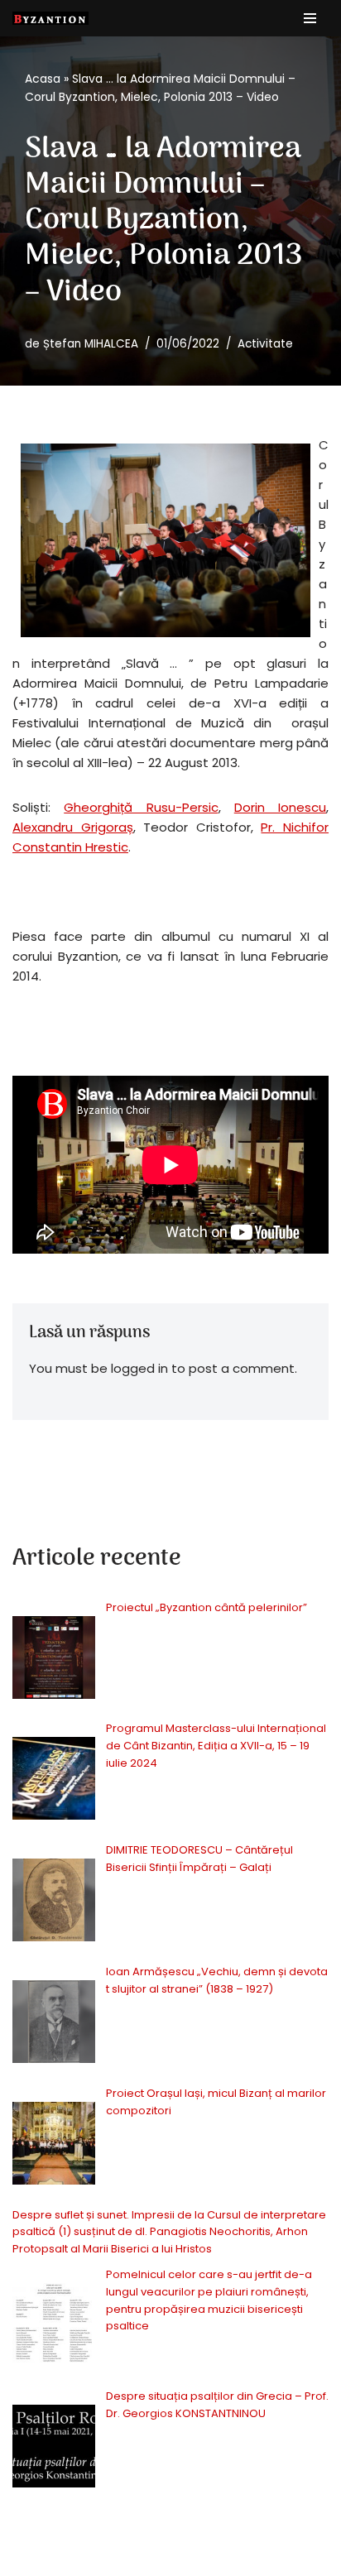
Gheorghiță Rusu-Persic (141, 807)
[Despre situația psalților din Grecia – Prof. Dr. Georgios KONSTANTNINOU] (54, 2449)
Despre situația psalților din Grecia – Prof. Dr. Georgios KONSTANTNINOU (217, 2405)
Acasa (43, 79)
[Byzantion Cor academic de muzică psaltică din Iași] (50, 18)
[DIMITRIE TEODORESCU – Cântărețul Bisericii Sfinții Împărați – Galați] (54, 1903)
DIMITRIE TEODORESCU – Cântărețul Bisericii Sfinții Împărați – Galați (199, 1859)
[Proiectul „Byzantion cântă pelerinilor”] (54, 1660)
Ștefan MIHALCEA (91, 344)
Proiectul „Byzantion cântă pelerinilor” (208, 1607)
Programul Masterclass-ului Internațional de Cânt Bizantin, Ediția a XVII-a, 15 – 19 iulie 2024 (216, 1746)
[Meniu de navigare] (310, 18)
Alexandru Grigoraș (73, 827)
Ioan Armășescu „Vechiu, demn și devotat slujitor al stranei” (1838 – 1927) (217, 1980)
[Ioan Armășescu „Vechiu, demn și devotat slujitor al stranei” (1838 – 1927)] (54, 2024)
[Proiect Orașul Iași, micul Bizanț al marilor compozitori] (54, 2146)
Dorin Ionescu (280, 807)
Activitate (265, 344)
